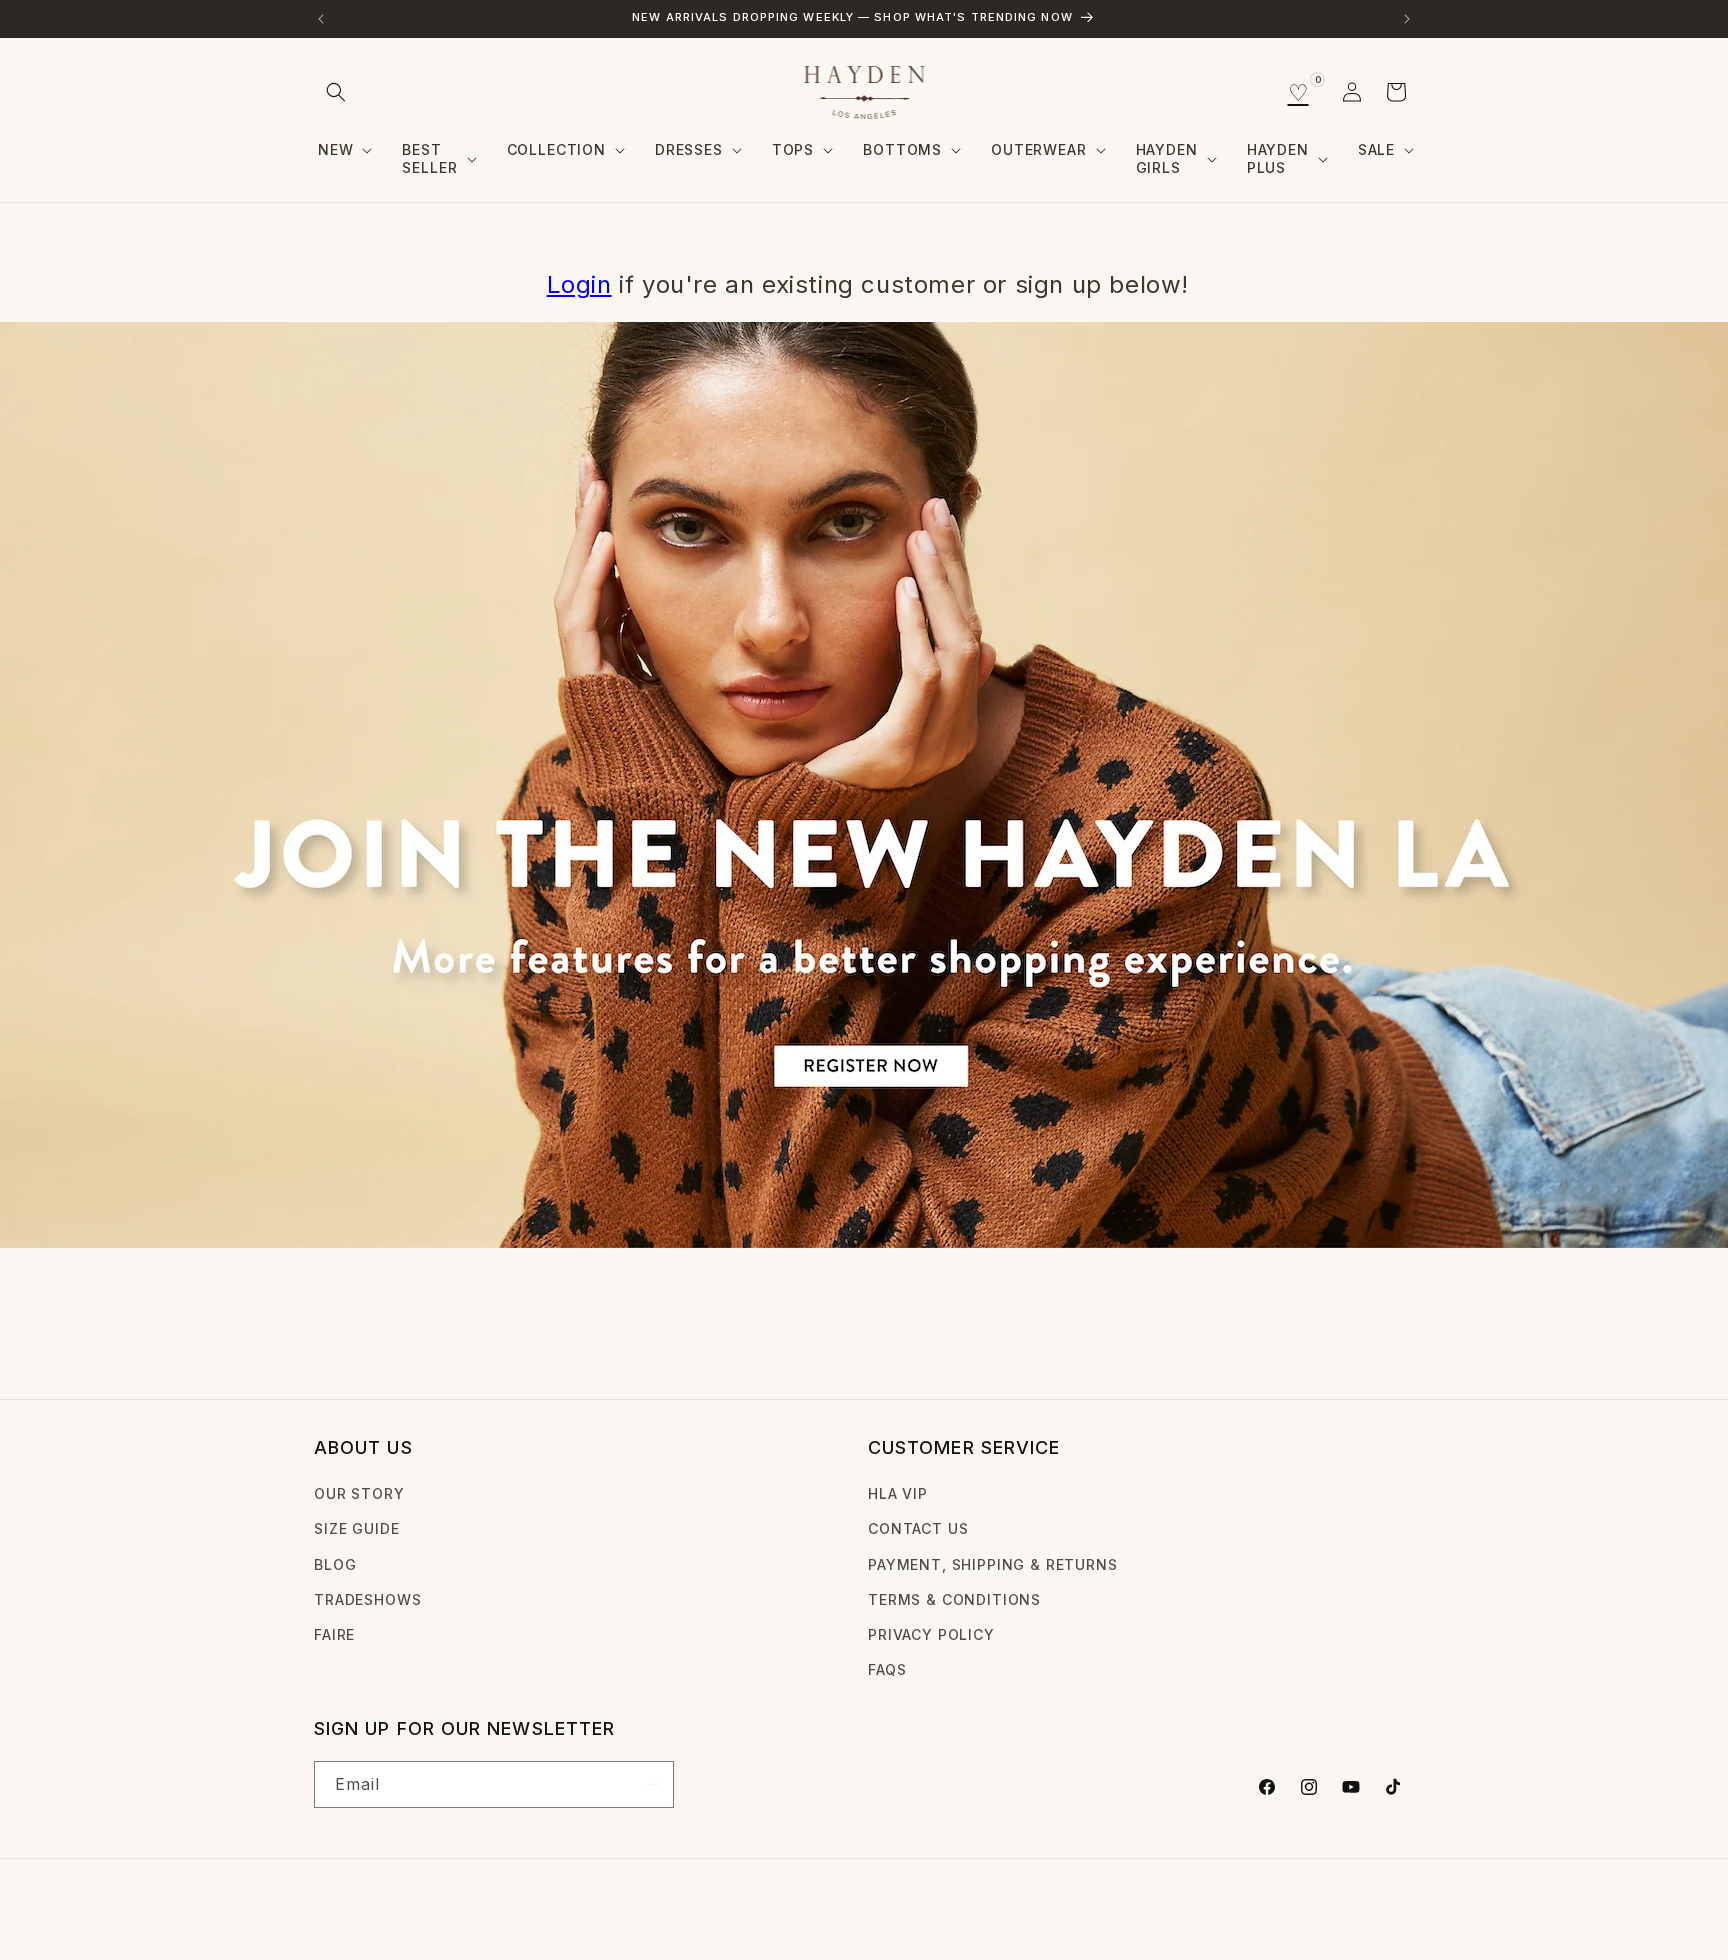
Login (579, 284)
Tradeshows (367, 1599)
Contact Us (918, 1528)
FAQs (887, 1669)
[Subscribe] (651, 1784)
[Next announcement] (1407, 19)
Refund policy (625, 1914)
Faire (334, 1634)
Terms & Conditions (954, 1599)
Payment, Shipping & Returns (993, 1564)
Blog (335, 1564)
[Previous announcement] (321, 19)
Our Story (359, 1493)
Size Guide (356, 1528)
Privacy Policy (931, 1634)
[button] (336, 92)
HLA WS (392, 1914)
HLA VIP (898, 1493)
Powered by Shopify (488, 1914)
